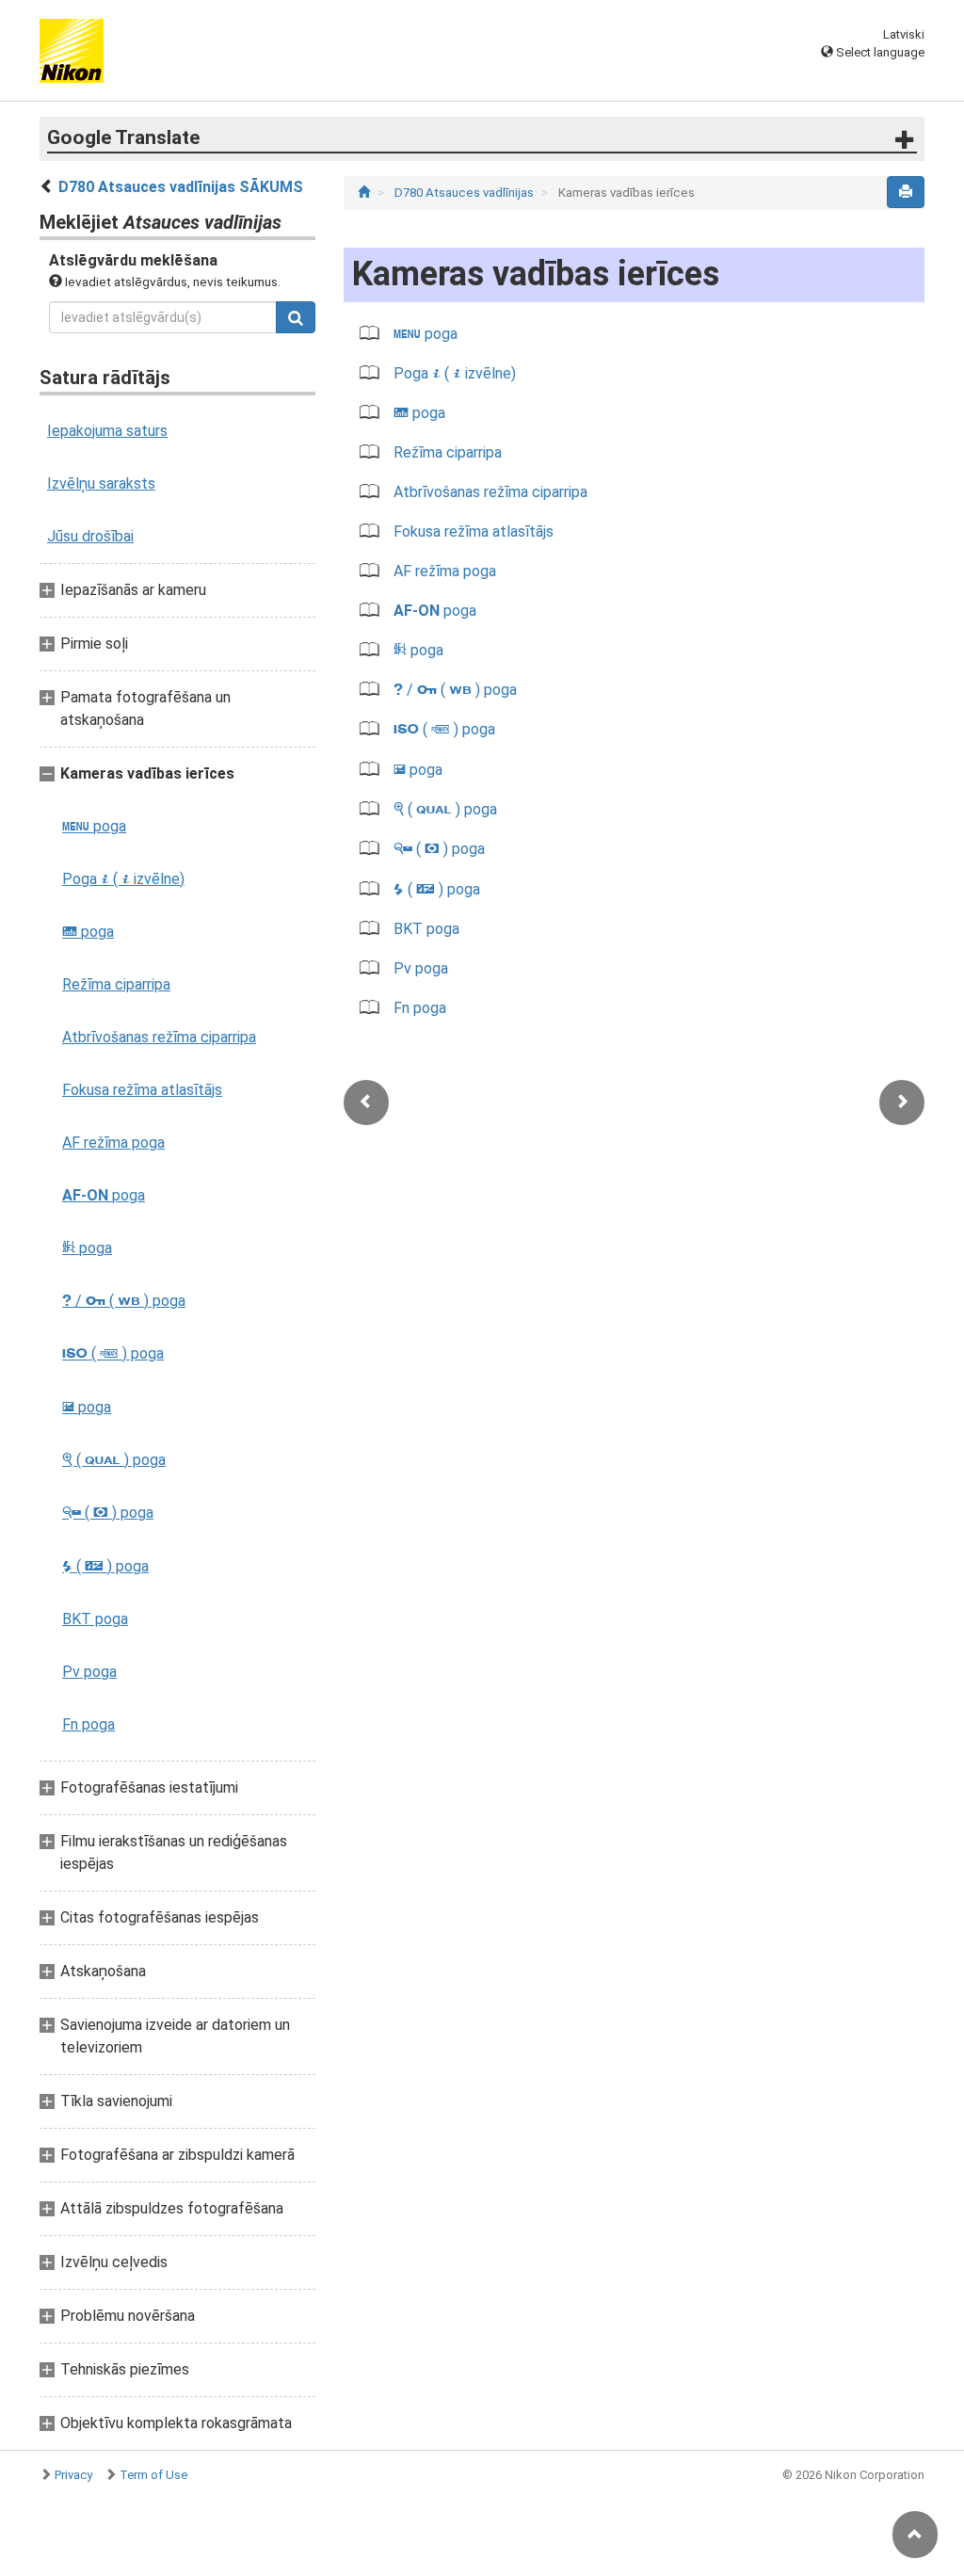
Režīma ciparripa (116, 984)
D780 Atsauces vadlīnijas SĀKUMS (181, 187)
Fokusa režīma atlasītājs (142, 1090)
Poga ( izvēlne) (123, 879)
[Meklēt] (296, 317)
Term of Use (153, 2475)
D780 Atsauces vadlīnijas (466, 193)
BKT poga (95, 1619)
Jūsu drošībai (90, 536)
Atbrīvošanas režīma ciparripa (159, 1037)
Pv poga (89, 1672)
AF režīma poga (113, 1143)
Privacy (73, 2475)
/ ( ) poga (124, 1301)
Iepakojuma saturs (107, 431)
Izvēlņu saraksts (101, 483)
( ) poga (113, 1353)
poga (94, 826)
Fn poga (88, 1724)
